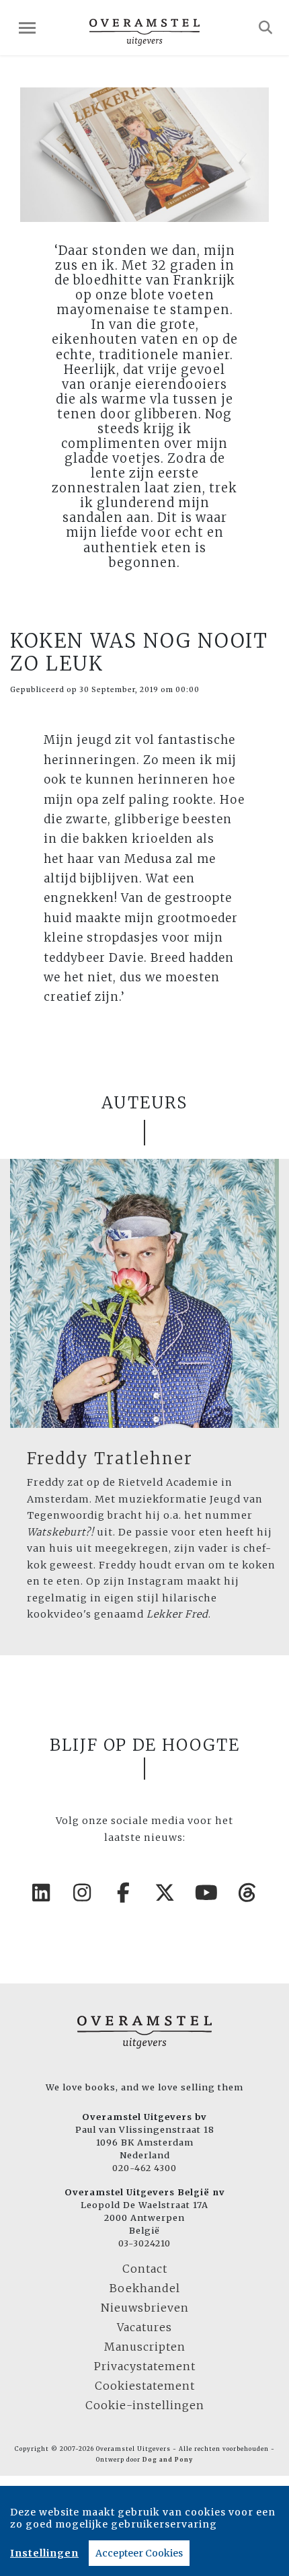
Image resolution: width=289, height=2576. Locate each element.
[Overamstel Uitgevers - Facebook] (124, 1893)
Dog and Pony (168, 2460)
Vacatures (144, 2327)
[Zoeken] (266, 28)
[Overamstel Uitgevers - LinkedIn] (42, 1893)
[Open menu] (27, 28)
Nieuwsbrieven (145, 2308)
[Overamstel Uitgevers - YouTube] (207, 1893)
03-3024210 (144, 2243)
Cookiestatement (145, 2386)
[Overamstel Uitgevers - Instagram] (83, 1893)
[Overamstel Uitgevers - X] (165, 1893)
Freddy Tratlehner (110, 1459)
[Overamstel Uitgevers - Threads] (248, 1893)
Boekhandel (145, 2288)
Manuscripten (145, 2347)
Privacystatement (145, 2366)
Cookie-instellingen (145, 2405)
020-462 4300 (144, 2168)
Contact (145, 2269)
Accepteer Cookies (139, 2553)
